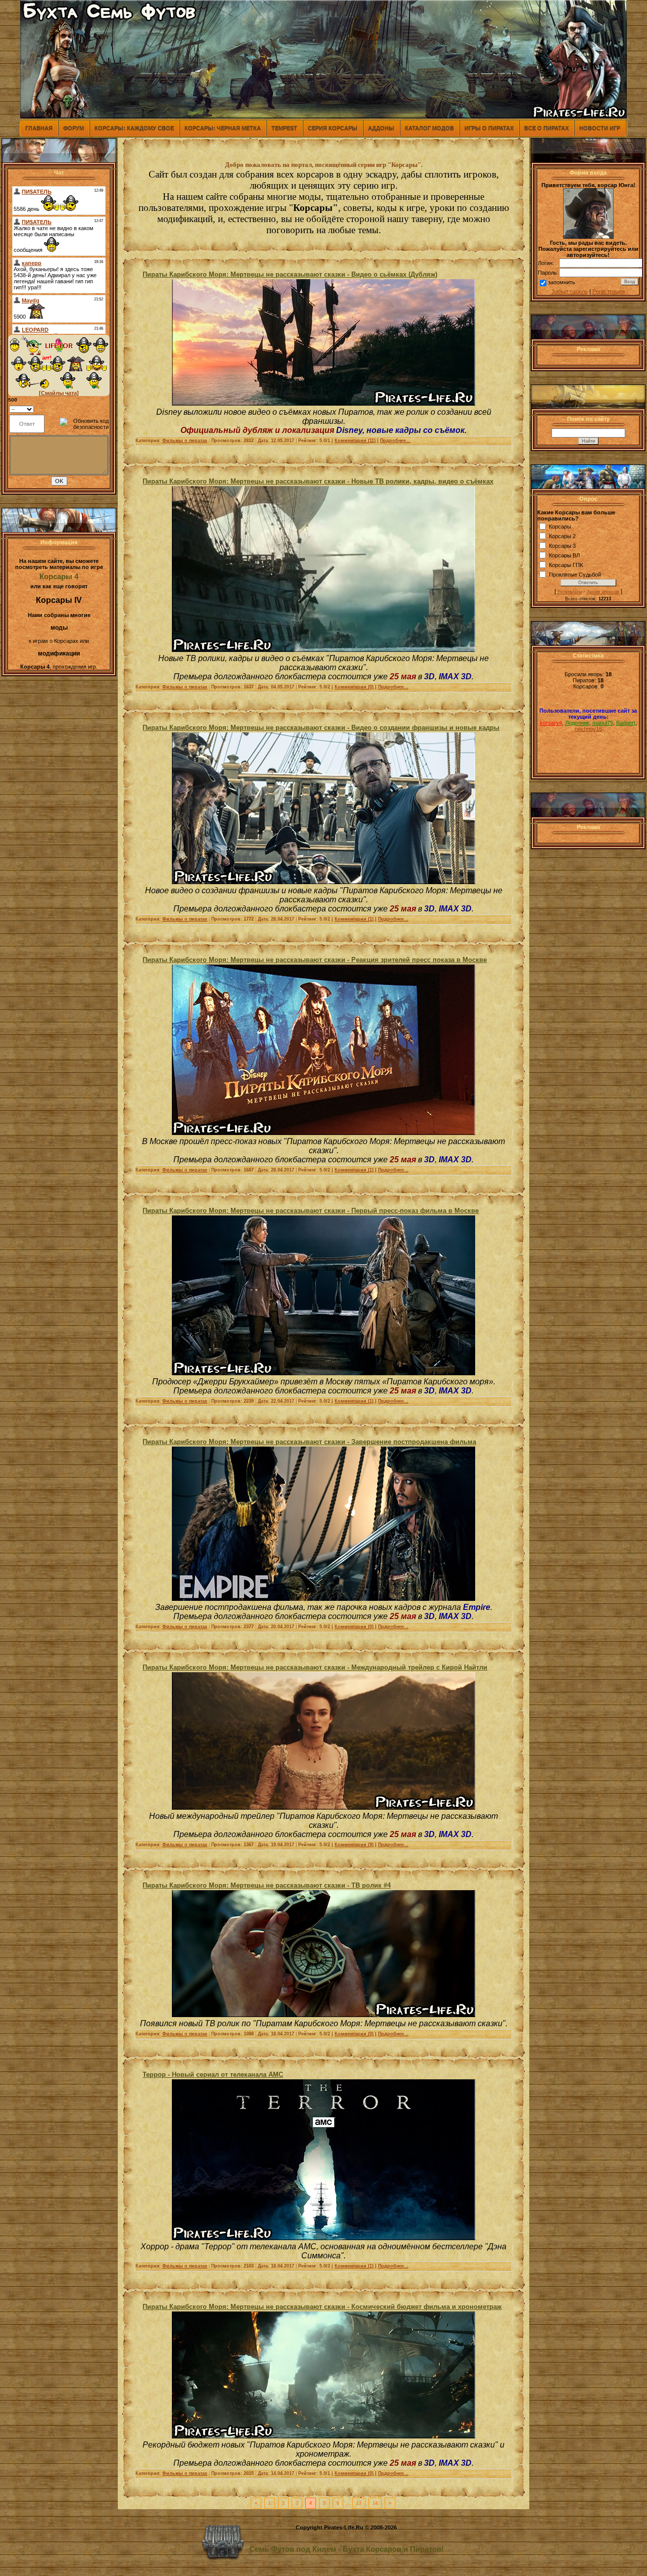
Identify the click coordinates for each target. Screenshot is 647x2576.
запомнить (562, 282)
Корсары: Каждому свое (134, 128)
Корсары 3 (562, 546)
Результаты (570, 592)
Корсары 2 (562, 536)
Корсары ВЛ (564, 555)
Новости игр (600, 128)
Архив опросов (603, 592)
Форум (74, 128)
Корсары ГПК (566, 565)
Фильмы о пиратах (185, 441)
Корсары (560, 527)
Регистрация (609, 291)
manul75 (603, 723)
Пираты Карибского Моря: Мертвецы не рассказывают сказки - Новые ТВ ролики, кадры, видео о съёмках (318, 481)
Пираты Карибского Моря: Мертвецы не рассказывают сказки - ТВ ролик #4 (267, 1885)
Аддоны (381, 128)
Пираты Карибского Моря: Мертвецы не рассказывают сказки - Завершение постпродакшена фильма (309, 1442)
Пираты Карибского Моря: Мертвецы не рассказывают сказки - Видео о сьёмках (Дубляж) (290, 274)
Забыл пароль (570, 291)
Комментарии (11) (355, 441)
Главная (39, 128)
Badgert (626, 723)
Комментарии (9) (354, 1845)
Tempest (284, 128)
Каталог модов (429, 128)
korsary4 (551, 723)
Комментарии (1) (354, 919)
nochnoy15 (588, 729)
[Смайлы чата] (59, 393)
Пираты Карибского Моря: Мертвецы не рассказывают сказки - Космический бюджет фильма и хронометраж (322, 2307)
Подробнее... (395, 441)
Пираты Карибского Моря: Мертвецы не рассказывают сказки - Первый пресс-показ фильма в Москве (311, 1211)
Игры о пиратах (489, 128)
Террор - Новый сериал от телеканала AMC (213, 2075)
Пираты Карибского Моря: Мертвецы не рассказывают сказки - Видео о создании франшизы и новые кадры (321, 728)
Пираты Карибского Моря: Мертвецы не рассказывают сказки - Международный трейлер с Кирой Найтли (315, 1667)
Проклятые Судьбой (575, 575)
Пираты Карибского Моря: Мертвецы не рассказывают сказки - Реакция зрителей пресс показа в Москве (315, 960)
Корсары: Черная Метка (223, 128)
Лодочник (577, 723)
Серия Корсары (333, 128)
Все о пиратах (546, 128)
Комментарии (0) (354, 687)
